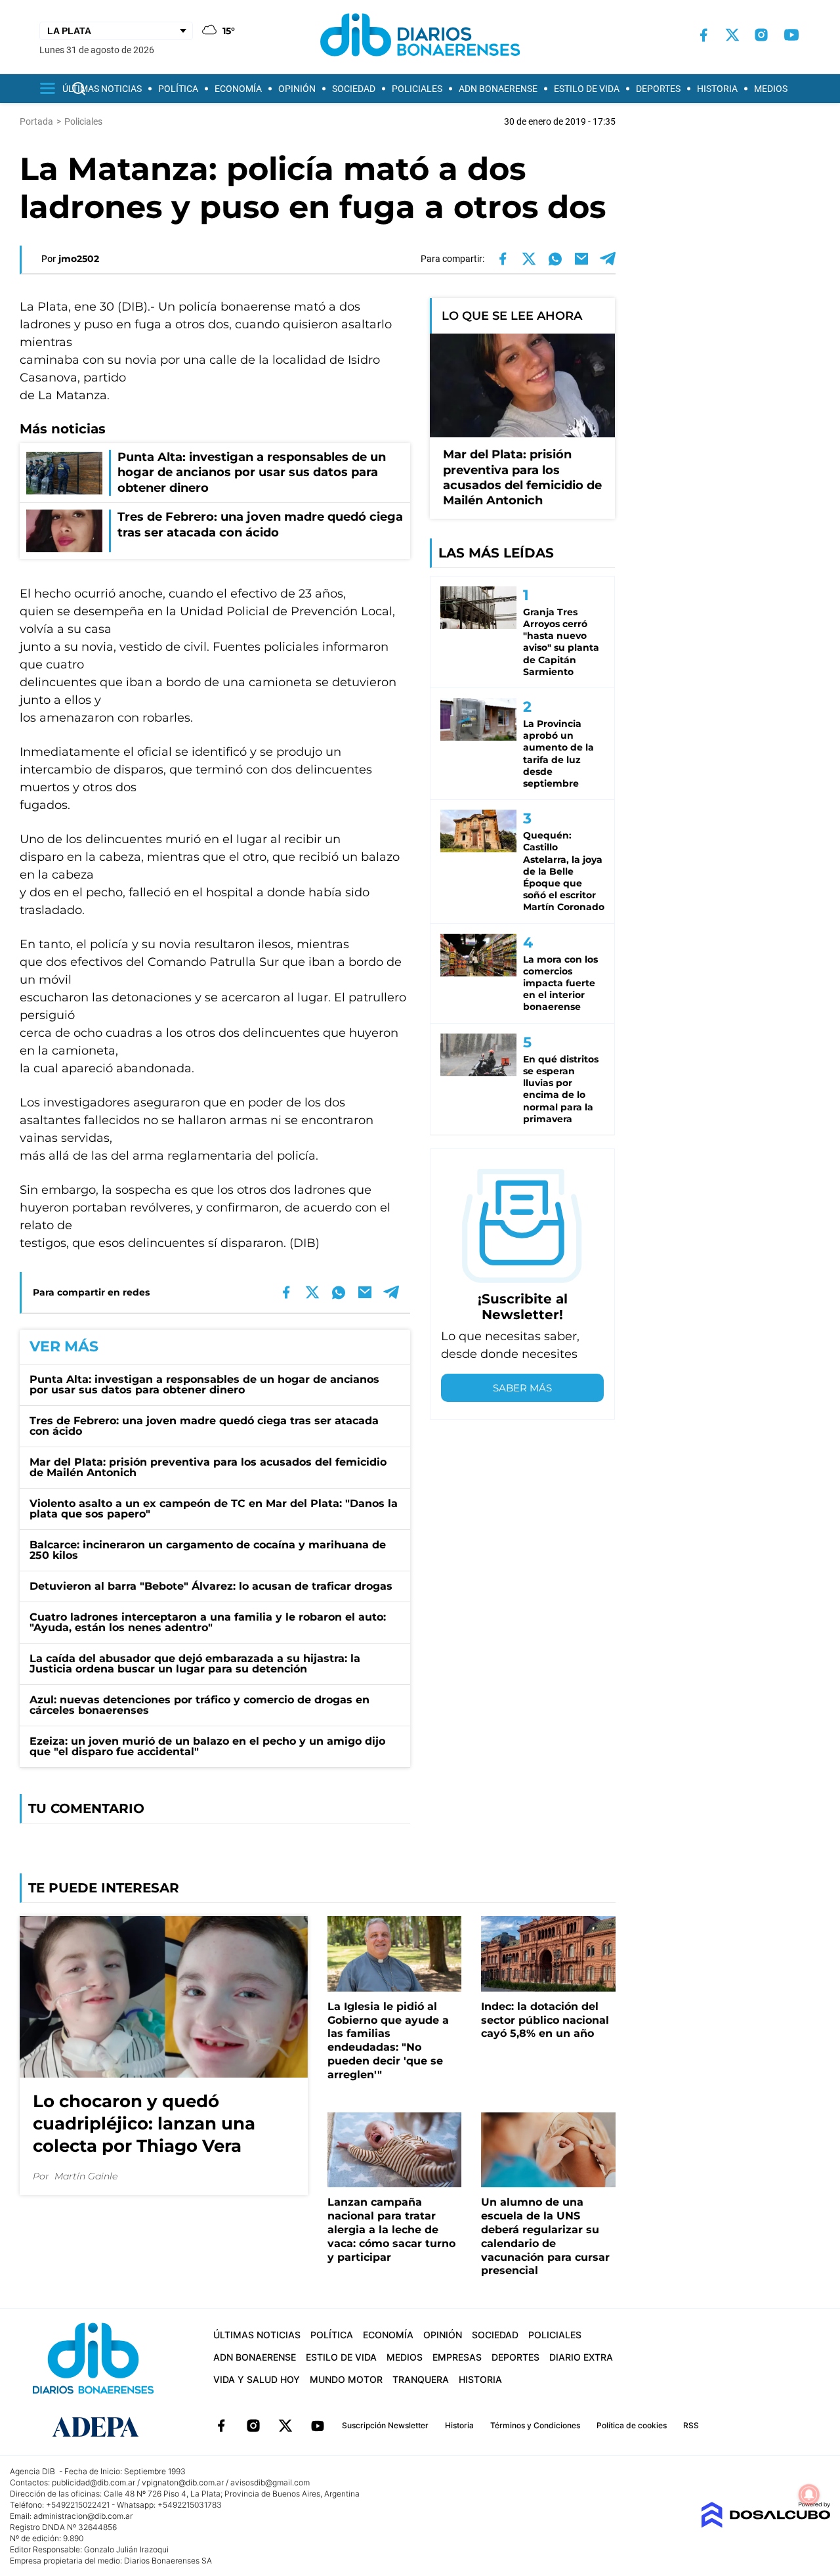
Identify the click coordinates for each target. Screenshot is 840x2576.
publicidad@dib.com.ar (94, 2482)
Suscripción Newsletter (385, 2425)
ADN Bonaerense (498, 89)
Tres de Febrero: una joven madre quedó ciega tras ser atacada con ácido (204, 1426)
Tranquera (421, 2379)
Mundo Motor (346, 2379)
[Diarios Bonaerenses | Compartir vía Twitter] (529, 259)
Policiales (417, 89)
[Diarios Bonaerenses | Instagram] (761, 35)
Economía (238, 89)
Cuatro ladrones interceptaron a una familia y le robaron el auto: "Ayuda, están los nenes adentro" (208, 1622)
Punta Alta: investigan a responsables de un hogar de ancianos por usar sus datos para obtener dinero (204, 1385)
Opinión (297, 89)
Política (178, 89)
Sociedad (354, 89)
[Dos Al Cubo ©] (766, 2524)
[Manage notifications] (809, 2495)
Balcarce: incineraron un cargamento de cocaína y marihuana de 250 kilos (208, 1550)
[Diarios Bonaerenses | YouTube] (791, 35)
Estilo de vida (587, 89)
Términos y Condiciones (535, 2425)
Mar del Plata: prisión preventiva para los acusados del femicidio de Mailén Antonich (208, 1467)
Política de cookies (632, 2425)
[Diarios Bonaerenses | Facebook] (703, 35)
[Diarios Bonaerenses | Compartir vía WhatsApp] (555, 259)
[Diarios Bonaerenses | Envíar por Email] (581, 259)
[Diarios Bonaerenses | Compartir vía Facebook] (503, 259)
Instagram (253, 2426)
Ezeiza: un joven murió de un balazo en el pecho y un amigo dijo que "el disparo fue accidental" (207, 1746)
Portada (36, 121)
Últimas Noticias (102, 89)
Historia (717, 89)
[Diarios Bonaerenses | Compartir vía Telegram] (608, 259)
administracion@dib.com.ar (83, 2516)
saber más (522, 1388)
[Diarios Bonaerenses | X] (732, 35)
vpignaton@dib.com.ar (183, 2482)
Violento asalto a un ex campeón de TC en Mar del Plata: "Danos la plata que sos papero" (214, 1509)
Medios (771, 89)
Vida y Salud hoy (257, 2379)
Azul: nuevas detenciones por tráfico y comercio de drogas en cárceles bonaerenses (199, 1705)
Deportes (658, 89)
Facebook (221, 2426)
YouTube (318, 2426)
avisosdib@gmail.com (270, 2482)
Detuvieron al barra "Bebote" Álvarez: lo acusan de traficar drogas (211, 1586)
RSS (691, 2425)
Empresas (457, 2357)
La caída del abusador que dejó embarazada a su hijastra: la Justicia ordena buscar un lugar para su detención (195, 1664)
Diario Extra (581, 2357)
